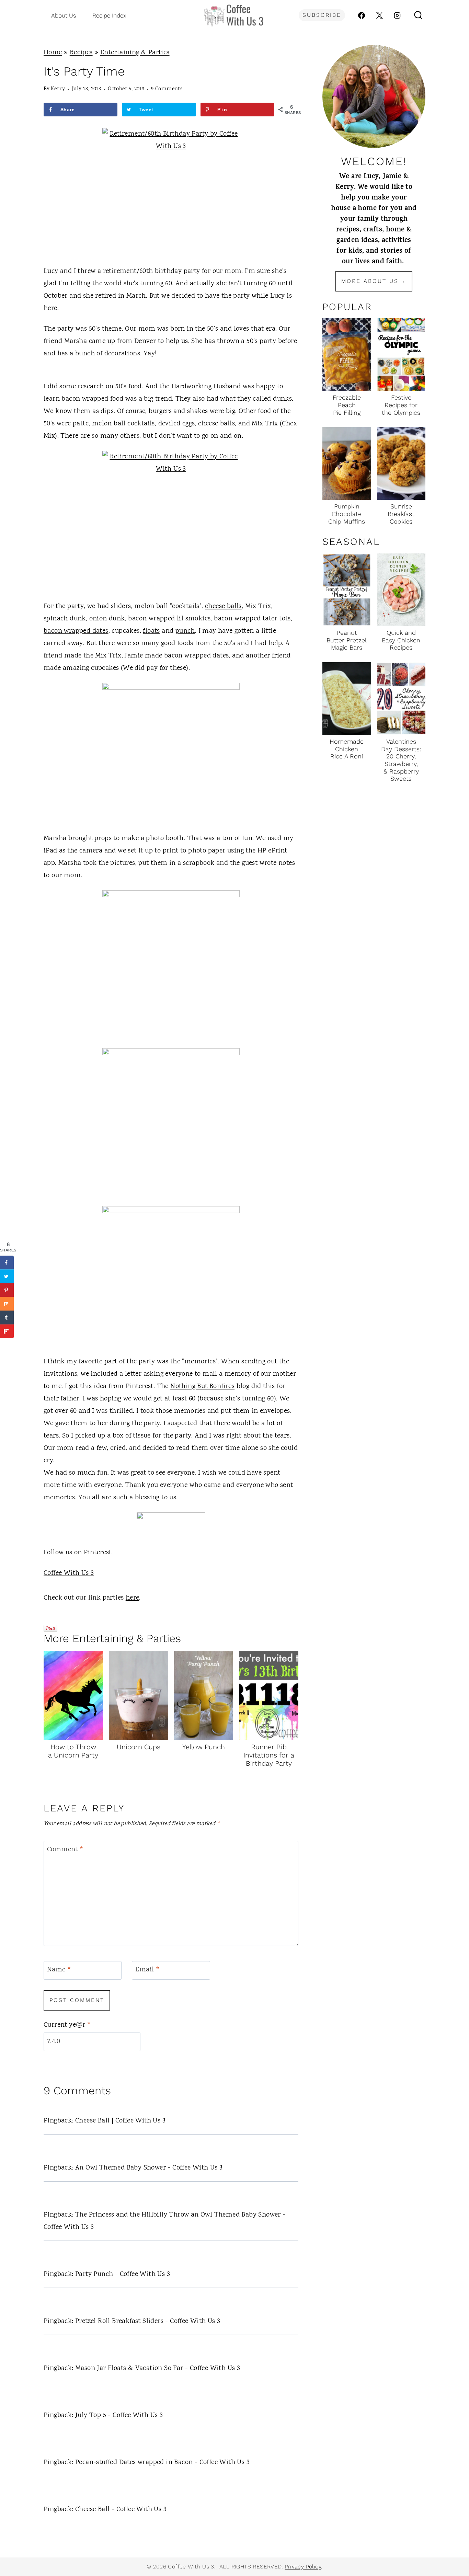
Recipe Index (109, 15)
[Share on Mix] (7, 1304)
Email (147, 1970)
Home (53, 53)
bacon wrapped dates (76, 631)
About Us (64, 15)
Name (59, 1970)
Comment (65, 1850)
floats (151, 631)
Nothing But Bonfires (202, 1387)
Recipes (81, 53)
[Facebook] (362, 15)
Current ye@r (67, 2025)
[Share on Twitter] (7, 1276)
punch (185, 631)
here (133, 1598)
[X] (379, 15)
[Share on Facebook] (7, 1263)
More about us (370, 281)
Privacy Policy (303, 2567)
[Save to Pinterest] (7, 1290)
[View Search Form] (418, 15)
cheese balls (223, 606)
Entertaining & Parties (135, 53)
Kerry (58, 89)
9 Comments (167, 89)
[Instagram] (397, 15)
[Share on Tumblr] (7, 1318)
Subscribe (322, 15)
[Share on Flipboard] (7, 1331)
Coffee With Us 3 (69, 1573)
